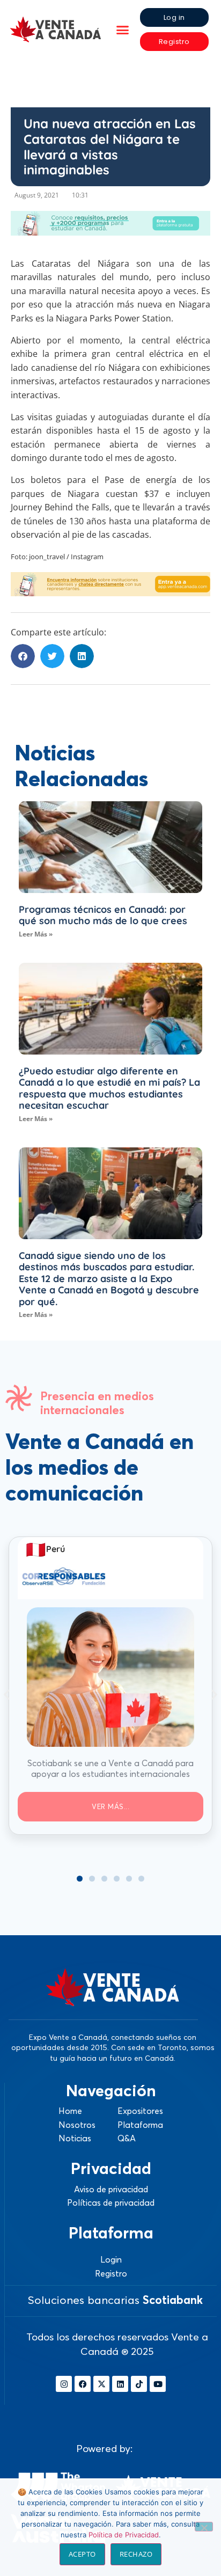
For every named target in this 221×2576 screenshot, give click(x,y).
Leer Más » (36, 934)
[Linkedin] (120, 2384)
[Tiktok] (139, 2384)
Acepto (82, 2554)
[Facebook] (83, 2384)
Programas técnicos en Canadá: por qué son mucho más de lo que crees (103, 915)
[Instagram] (64, 2384)
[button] (122, 30)
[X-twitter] (101, 2384)
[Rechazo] (204, 2527)
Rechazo (136, 2554)
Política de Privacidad (124, 2535)
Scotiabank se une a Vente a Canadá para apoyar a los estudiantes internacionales (110, 1769)
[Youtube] (158, 2384)
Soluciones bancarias (115, 2300)
